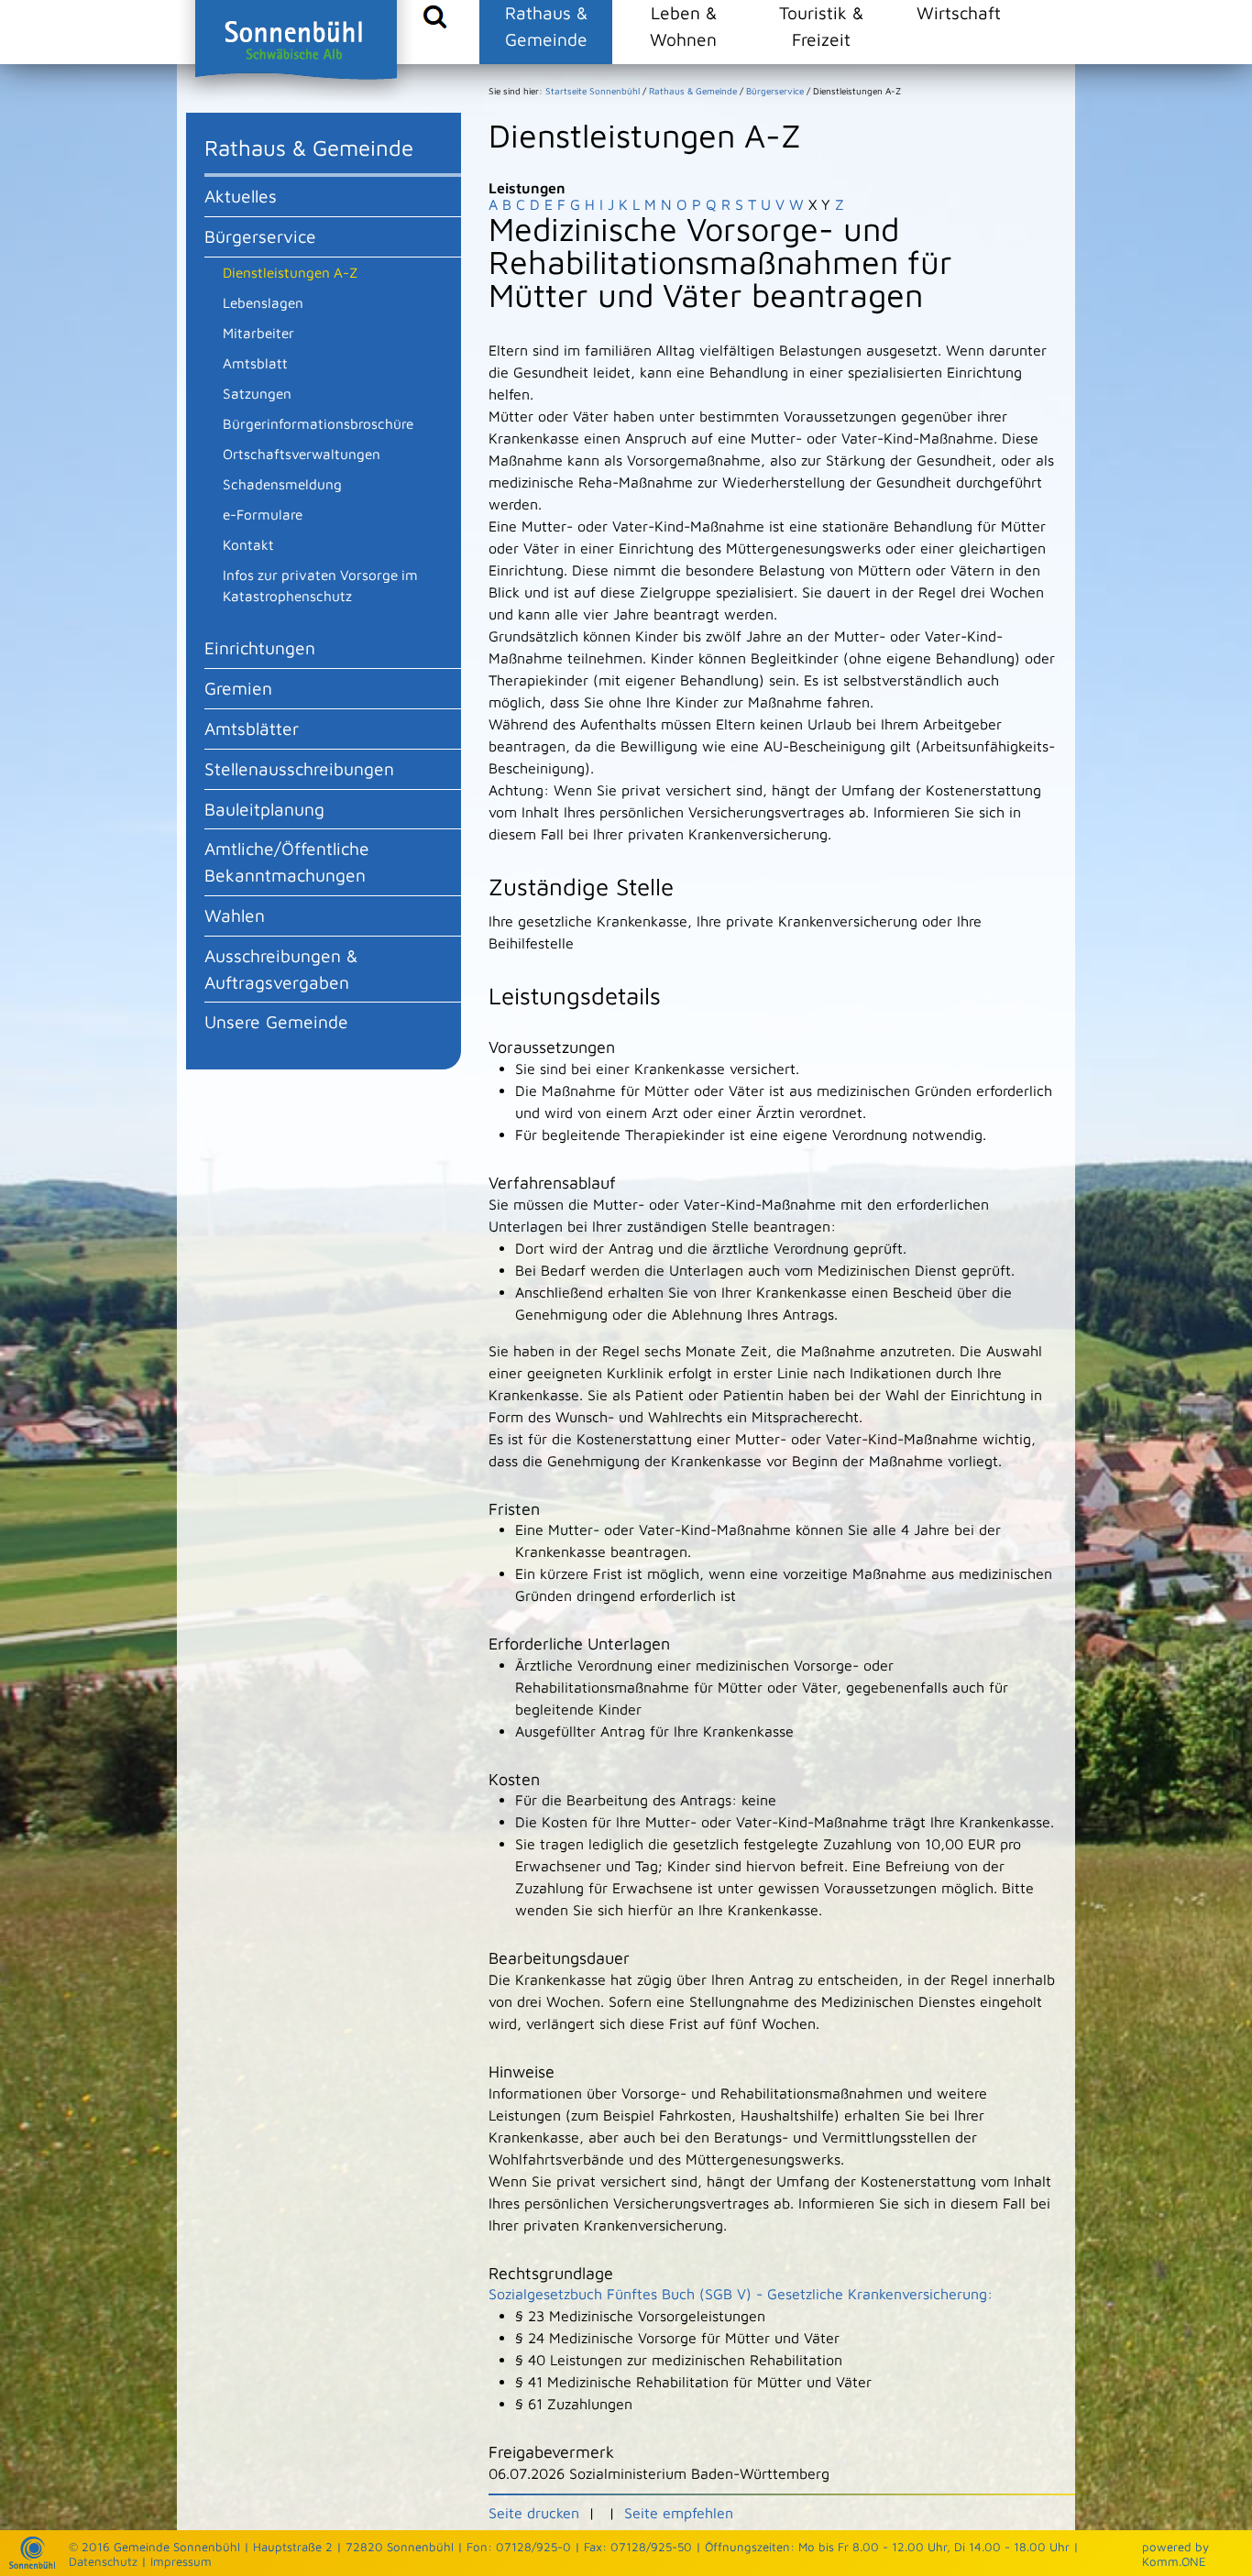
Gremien (238, 688)
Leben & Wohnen (683, 26)
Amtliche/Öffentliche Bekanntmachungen (287, 861)
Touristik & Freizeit (821, 26)
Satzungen (257, 393)
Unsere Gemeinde (276, 1021)
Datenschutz (103, 2561)
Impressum (181, 2561)
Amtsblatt (255, 363)
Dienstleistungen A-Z (290, 272)
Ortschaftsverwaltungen (302, 454)
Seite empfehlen (679, 2513)
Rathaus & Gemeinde (546, 26)
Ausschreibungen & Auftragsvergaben (281, 969)
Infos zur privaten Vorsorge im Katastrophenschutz (320, 585)
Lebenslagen (263, 302)
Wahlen (235, 915)
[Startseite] (32, 2564)
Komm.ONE (1174, 2561)
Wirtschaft (959, 12)
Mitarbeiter (258, 333)
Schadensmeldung (282, 484)
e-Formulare (263, 514)
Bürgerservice (260, 236)
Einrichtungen (260, 647)
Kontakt (248, 544)
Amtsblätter (252, 728)
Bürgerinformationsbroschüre (318, 423)
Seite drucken (534, 2513)
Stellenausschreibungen (299, 768)
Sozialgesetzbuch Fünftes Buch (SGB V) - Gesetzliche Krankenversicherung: (741, 2294)
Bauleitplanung (264, 809)
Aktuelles (241, 196)
